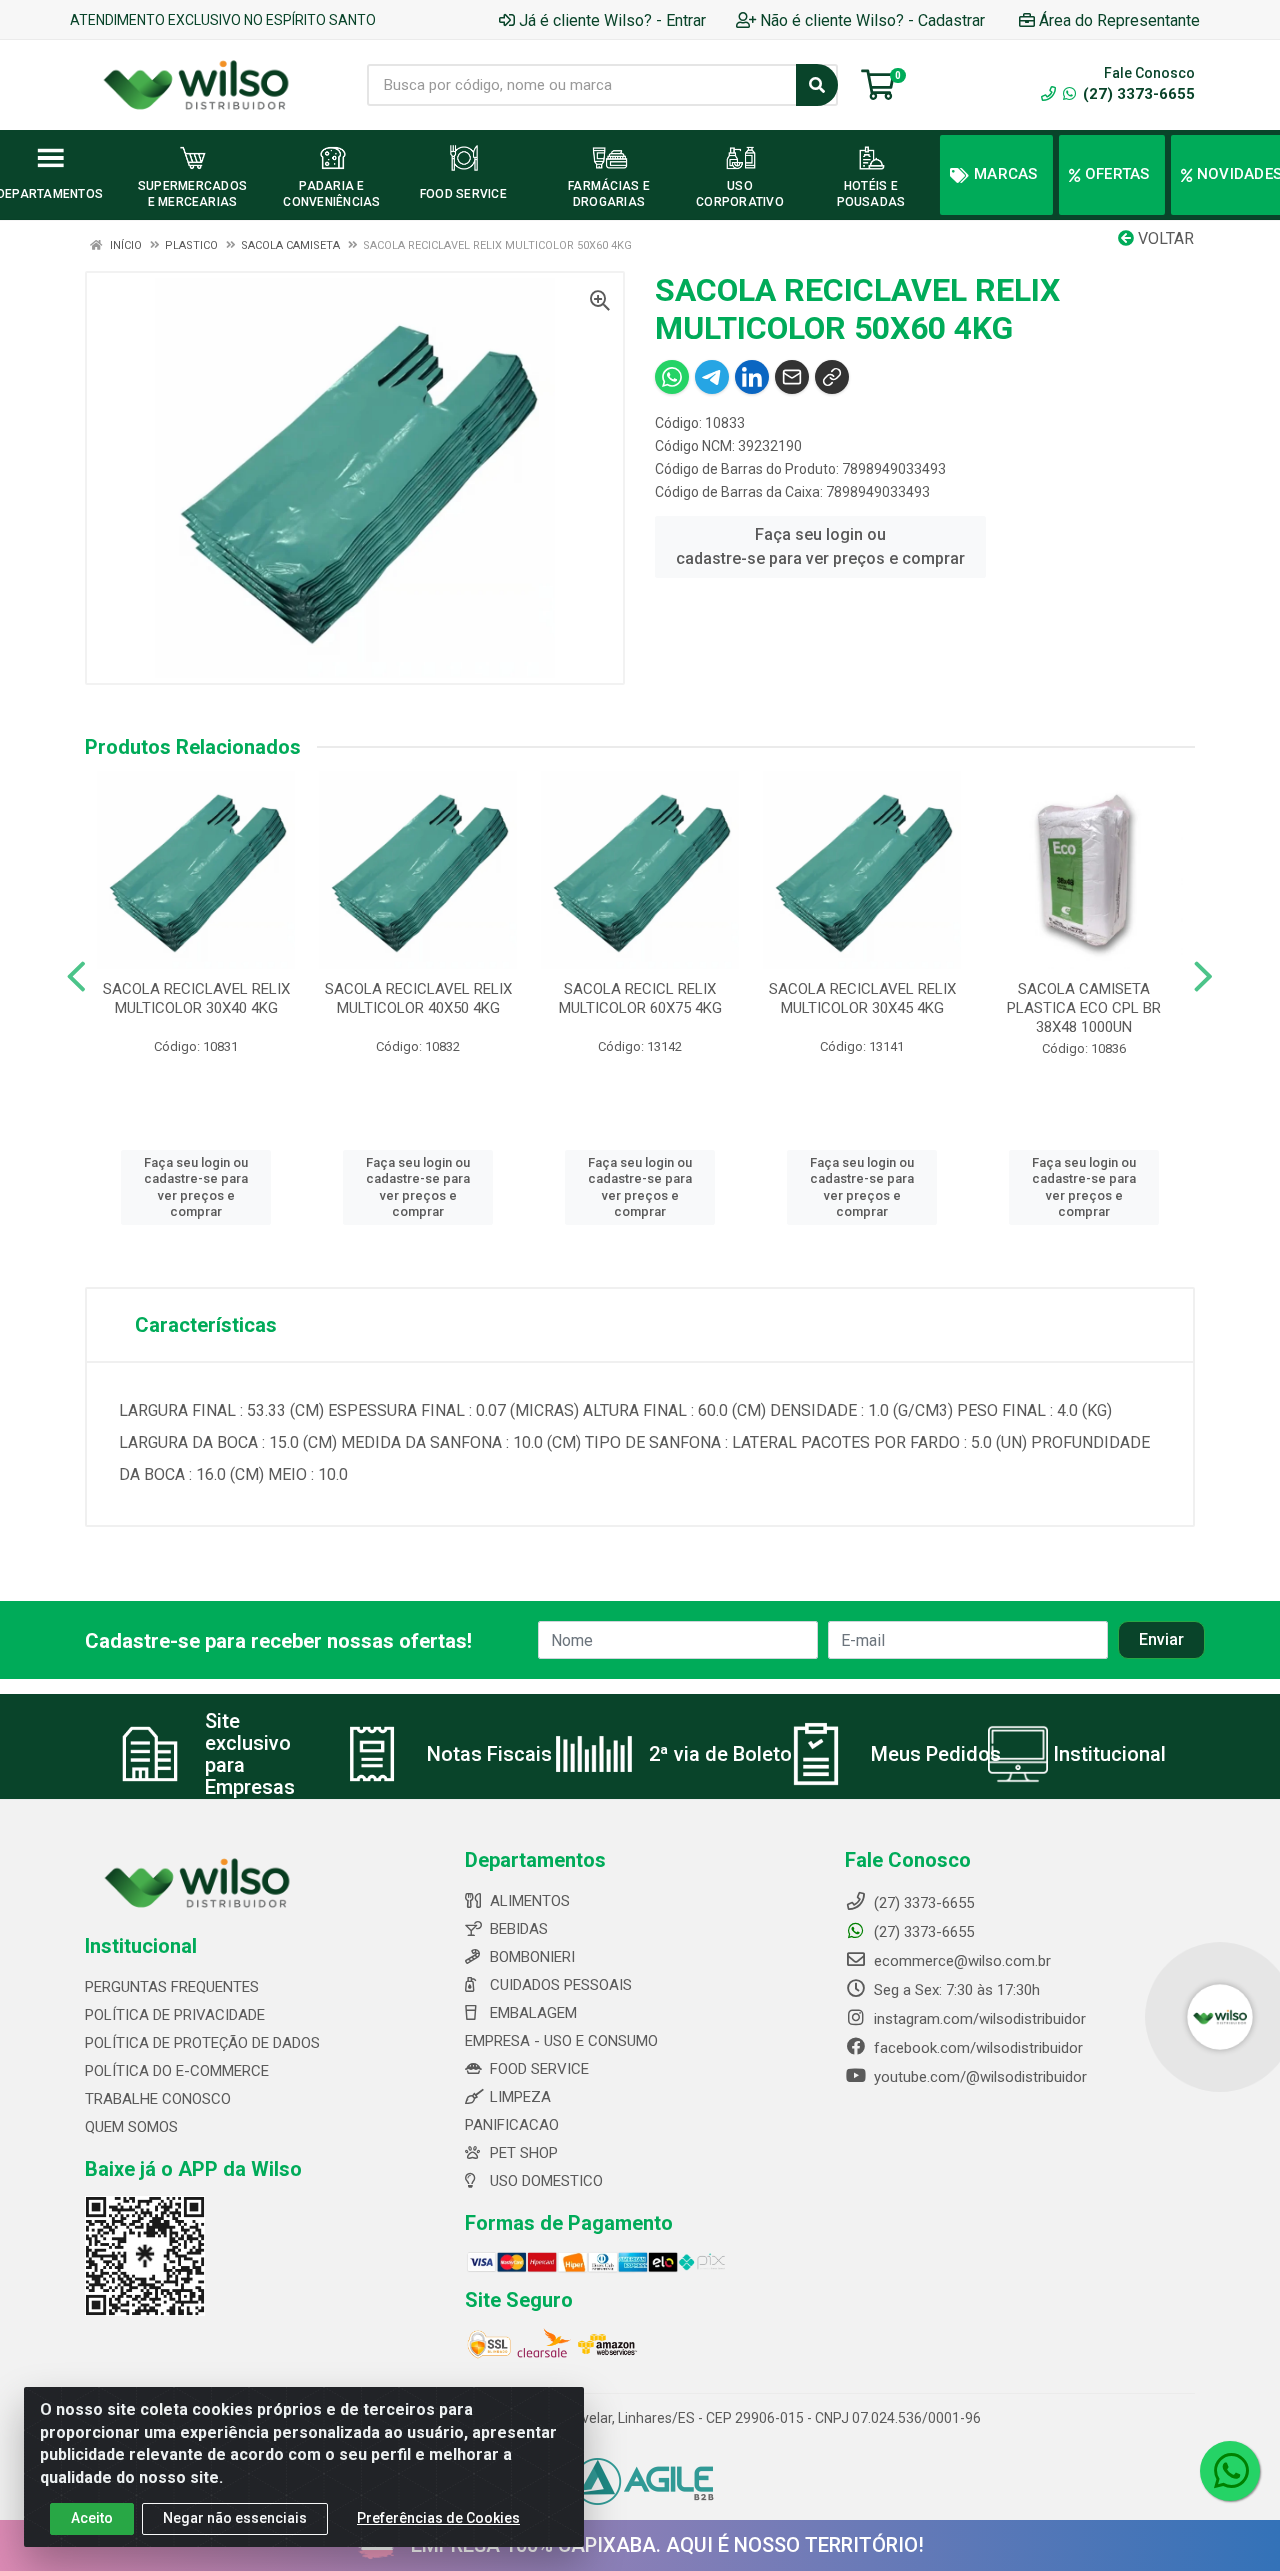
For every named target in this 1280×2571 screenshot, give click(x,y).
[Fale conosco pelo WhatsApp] (1230, 2471)
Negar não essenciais (235, 2518)
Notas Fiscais (489, 1754)
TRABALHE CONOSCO (158, 2099)
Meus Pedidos (936, 1754)
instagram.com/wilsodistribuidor (978, 2019)
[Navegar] (76, 977)
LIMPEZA (520, 2097)
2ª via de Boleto (720, 1754)
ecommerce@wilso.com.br (960, 1961)
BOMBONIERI (532, 1957)
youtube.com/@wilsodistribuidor (978, 2077)
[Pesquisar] (817, 85)
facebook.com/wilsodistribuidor (976, 2048)
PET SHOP (524, 2153)
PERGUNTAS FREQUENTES (172, 1987)
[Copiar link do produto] (832, 377)
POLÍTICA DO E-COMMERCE (177, 2071)
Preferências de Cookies (438, 2518)
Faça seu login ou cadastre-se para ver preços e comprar (820, 546)
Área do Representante (1119, 20)
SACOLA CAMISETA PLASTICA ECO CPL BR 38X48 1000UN (1084, 1008)
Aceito (92, 2518)
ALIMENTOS (530, 1901)
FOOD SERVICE (539, 2069)
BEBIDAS (519, 1929)
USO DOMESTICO (546, 2181)
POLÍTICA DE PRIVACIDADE (175, 2015)
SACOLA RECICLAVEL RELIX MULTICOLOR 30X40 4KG (196, 998)
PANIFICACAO (512, 2125)
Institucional (1109, 1754)
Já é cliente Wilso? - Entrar (612, 20)
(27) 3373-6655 (1137, 94)
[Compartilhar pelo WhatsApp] (672, 377)
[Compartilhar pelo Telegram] (712, 377)
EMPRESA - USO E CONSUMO (561, 2041)
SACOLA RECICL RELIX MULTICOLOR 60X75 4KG (640, 998)
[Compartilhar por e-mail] (792, 377)
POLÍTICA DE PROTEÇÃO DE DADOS (202, 2043)
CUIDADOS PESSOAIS (561, 1985)
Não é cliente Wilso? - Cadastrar (872, 20)
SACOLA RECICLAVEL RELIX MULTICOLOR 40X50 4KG (418, 998)
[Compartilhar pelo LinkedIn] (752, 377)
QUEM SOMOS (131, 2127)
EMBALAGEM (533, 2013)
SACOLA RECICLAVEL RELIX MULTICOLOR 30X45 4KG (862, 998)
